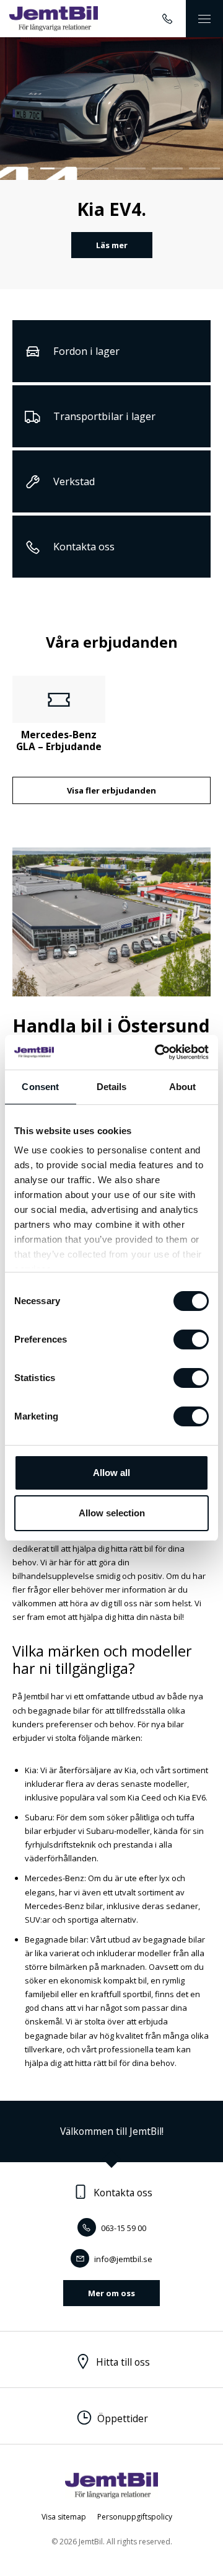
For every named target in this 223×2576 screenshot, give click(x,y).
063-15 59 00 (123, 2228)
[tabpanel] (111, 163)
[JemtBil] (54, 19)
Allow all (111, 1473)
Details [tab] (112, 1087)
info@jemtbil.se (122, 2259)
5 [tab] (167, 168)
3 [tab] (93, 168)
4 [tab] (130, 168)
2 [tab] (56, 168)
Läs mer (112, 245)
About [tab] (183, 1087)
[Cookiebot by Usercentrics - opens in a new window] (157, 1052)
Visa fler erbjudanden (111, 790)
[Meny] (204, 19)
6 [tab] (204, 168)
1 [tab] (19, 168)
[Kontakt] (167, 19)
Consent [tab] (40, 1087)
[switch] (191, 1339)
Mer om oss (111, 2293)
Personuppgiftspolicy (135, 2517)
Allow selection (112, 1513)
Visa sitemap (64, 2517)
